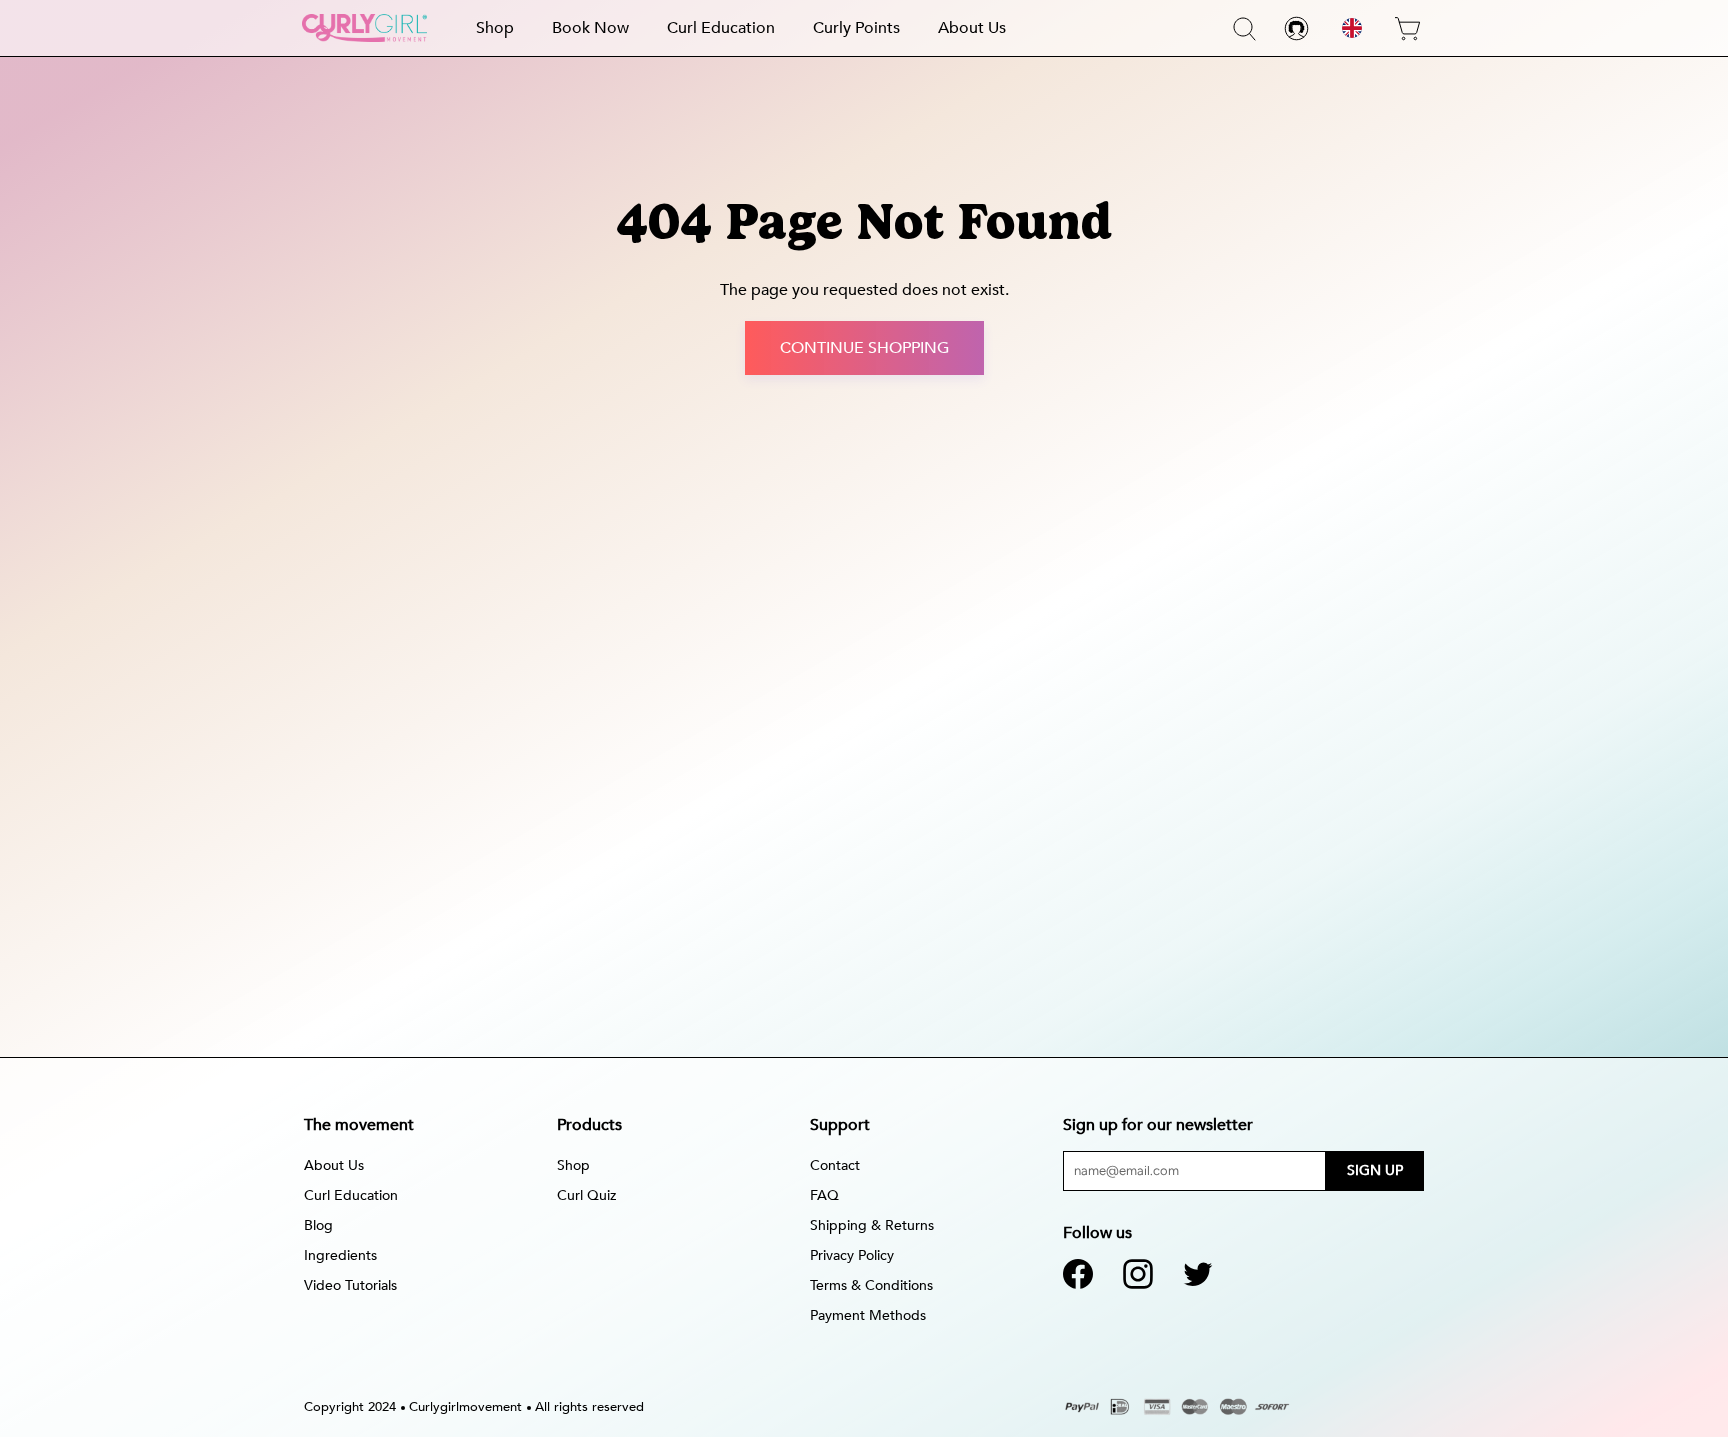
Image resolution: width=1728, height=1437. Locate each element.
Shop (495, 28)
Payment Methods (868, 1315)
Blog (318, 1225)
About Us (972, 28)
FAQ (824, 1195)
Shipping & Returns (872, 1225)
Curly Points (856, 28)
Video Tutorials (350, 1285)
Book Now (590, 28)
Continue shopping (864, 348)
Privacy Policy (852, 1255)
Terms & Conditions (871, 1285)
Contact (835, 1165)
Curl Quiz (586, 1195)
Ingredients (340, 1255)
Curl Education (721, 28)
